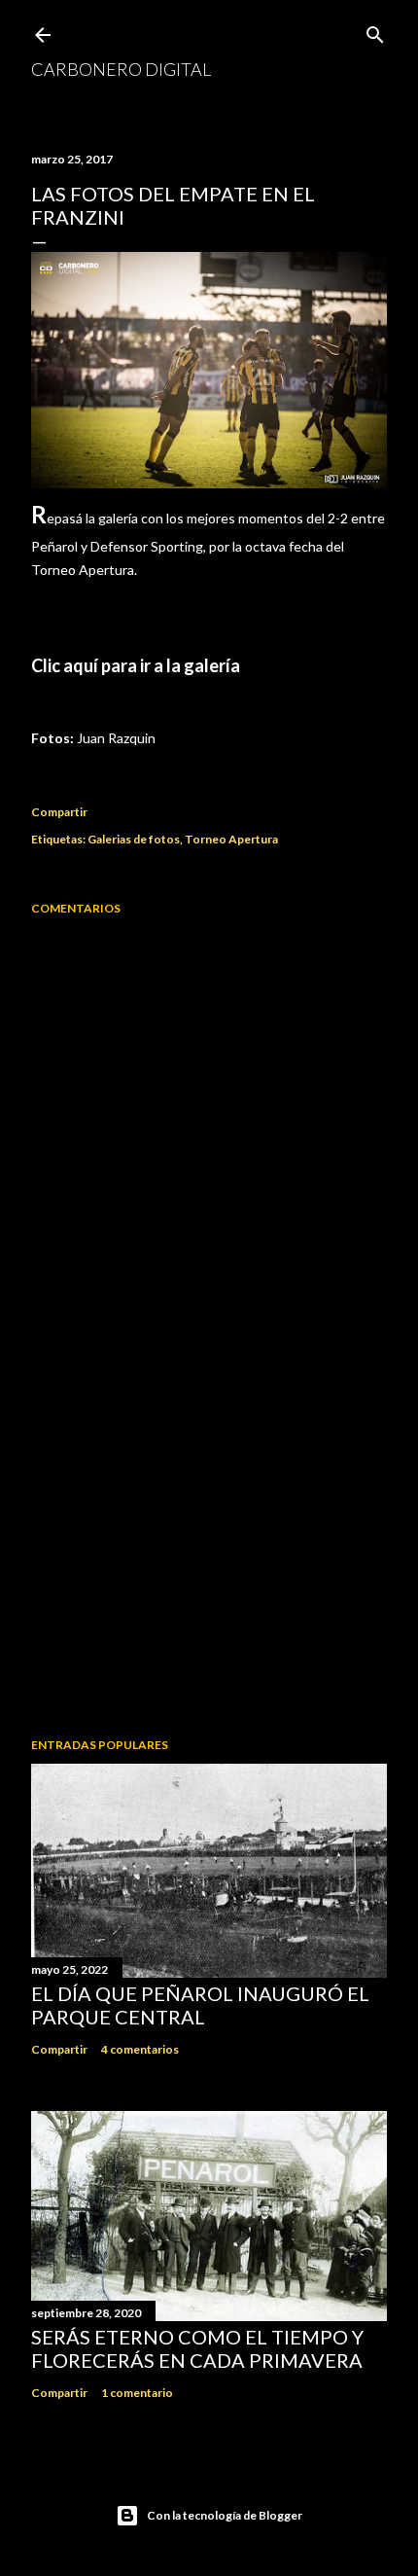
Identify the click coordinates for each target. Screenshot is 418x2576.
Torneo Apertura (231, 839)
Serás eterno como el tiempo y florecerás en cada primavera (197, 2348)
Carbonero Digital (121, 69)
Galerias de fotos (134, 839)
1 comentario (137, 2393)
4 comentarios (140, 2049)
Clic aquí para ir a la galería (136, 665)
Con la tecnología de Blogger (225, 2515)
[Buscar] (375, 31)
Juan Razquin (116, 738)
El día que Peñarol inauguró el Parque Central (200, 2005)
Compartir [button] (59, 812)
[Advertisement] (209, 1553)
